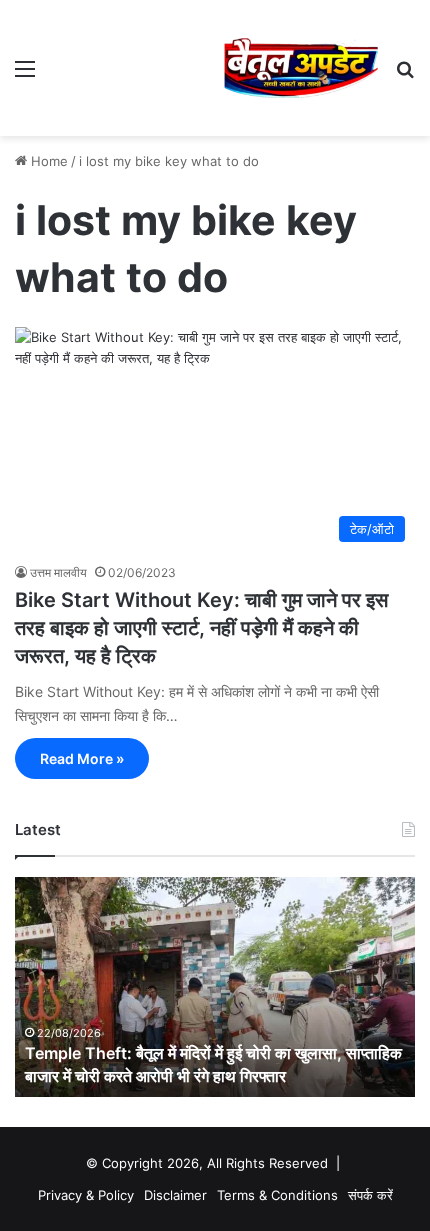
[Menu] (25, 75)
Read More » (82, 758)
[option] (215, 987)
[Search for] (405, 75)
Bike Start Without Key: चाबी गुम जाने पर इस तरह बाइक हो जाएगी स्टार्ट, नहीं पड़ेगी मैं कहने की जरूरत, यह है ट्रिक (201, 628)
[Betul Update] (301, 68)
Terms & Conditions (277, 1195)
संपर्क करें (370, 1195)
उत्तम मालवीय (58, 572)
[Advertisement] (136, 63)
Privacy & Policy (86, 1195)
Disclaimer (175, 1195)
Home (47, 161)
